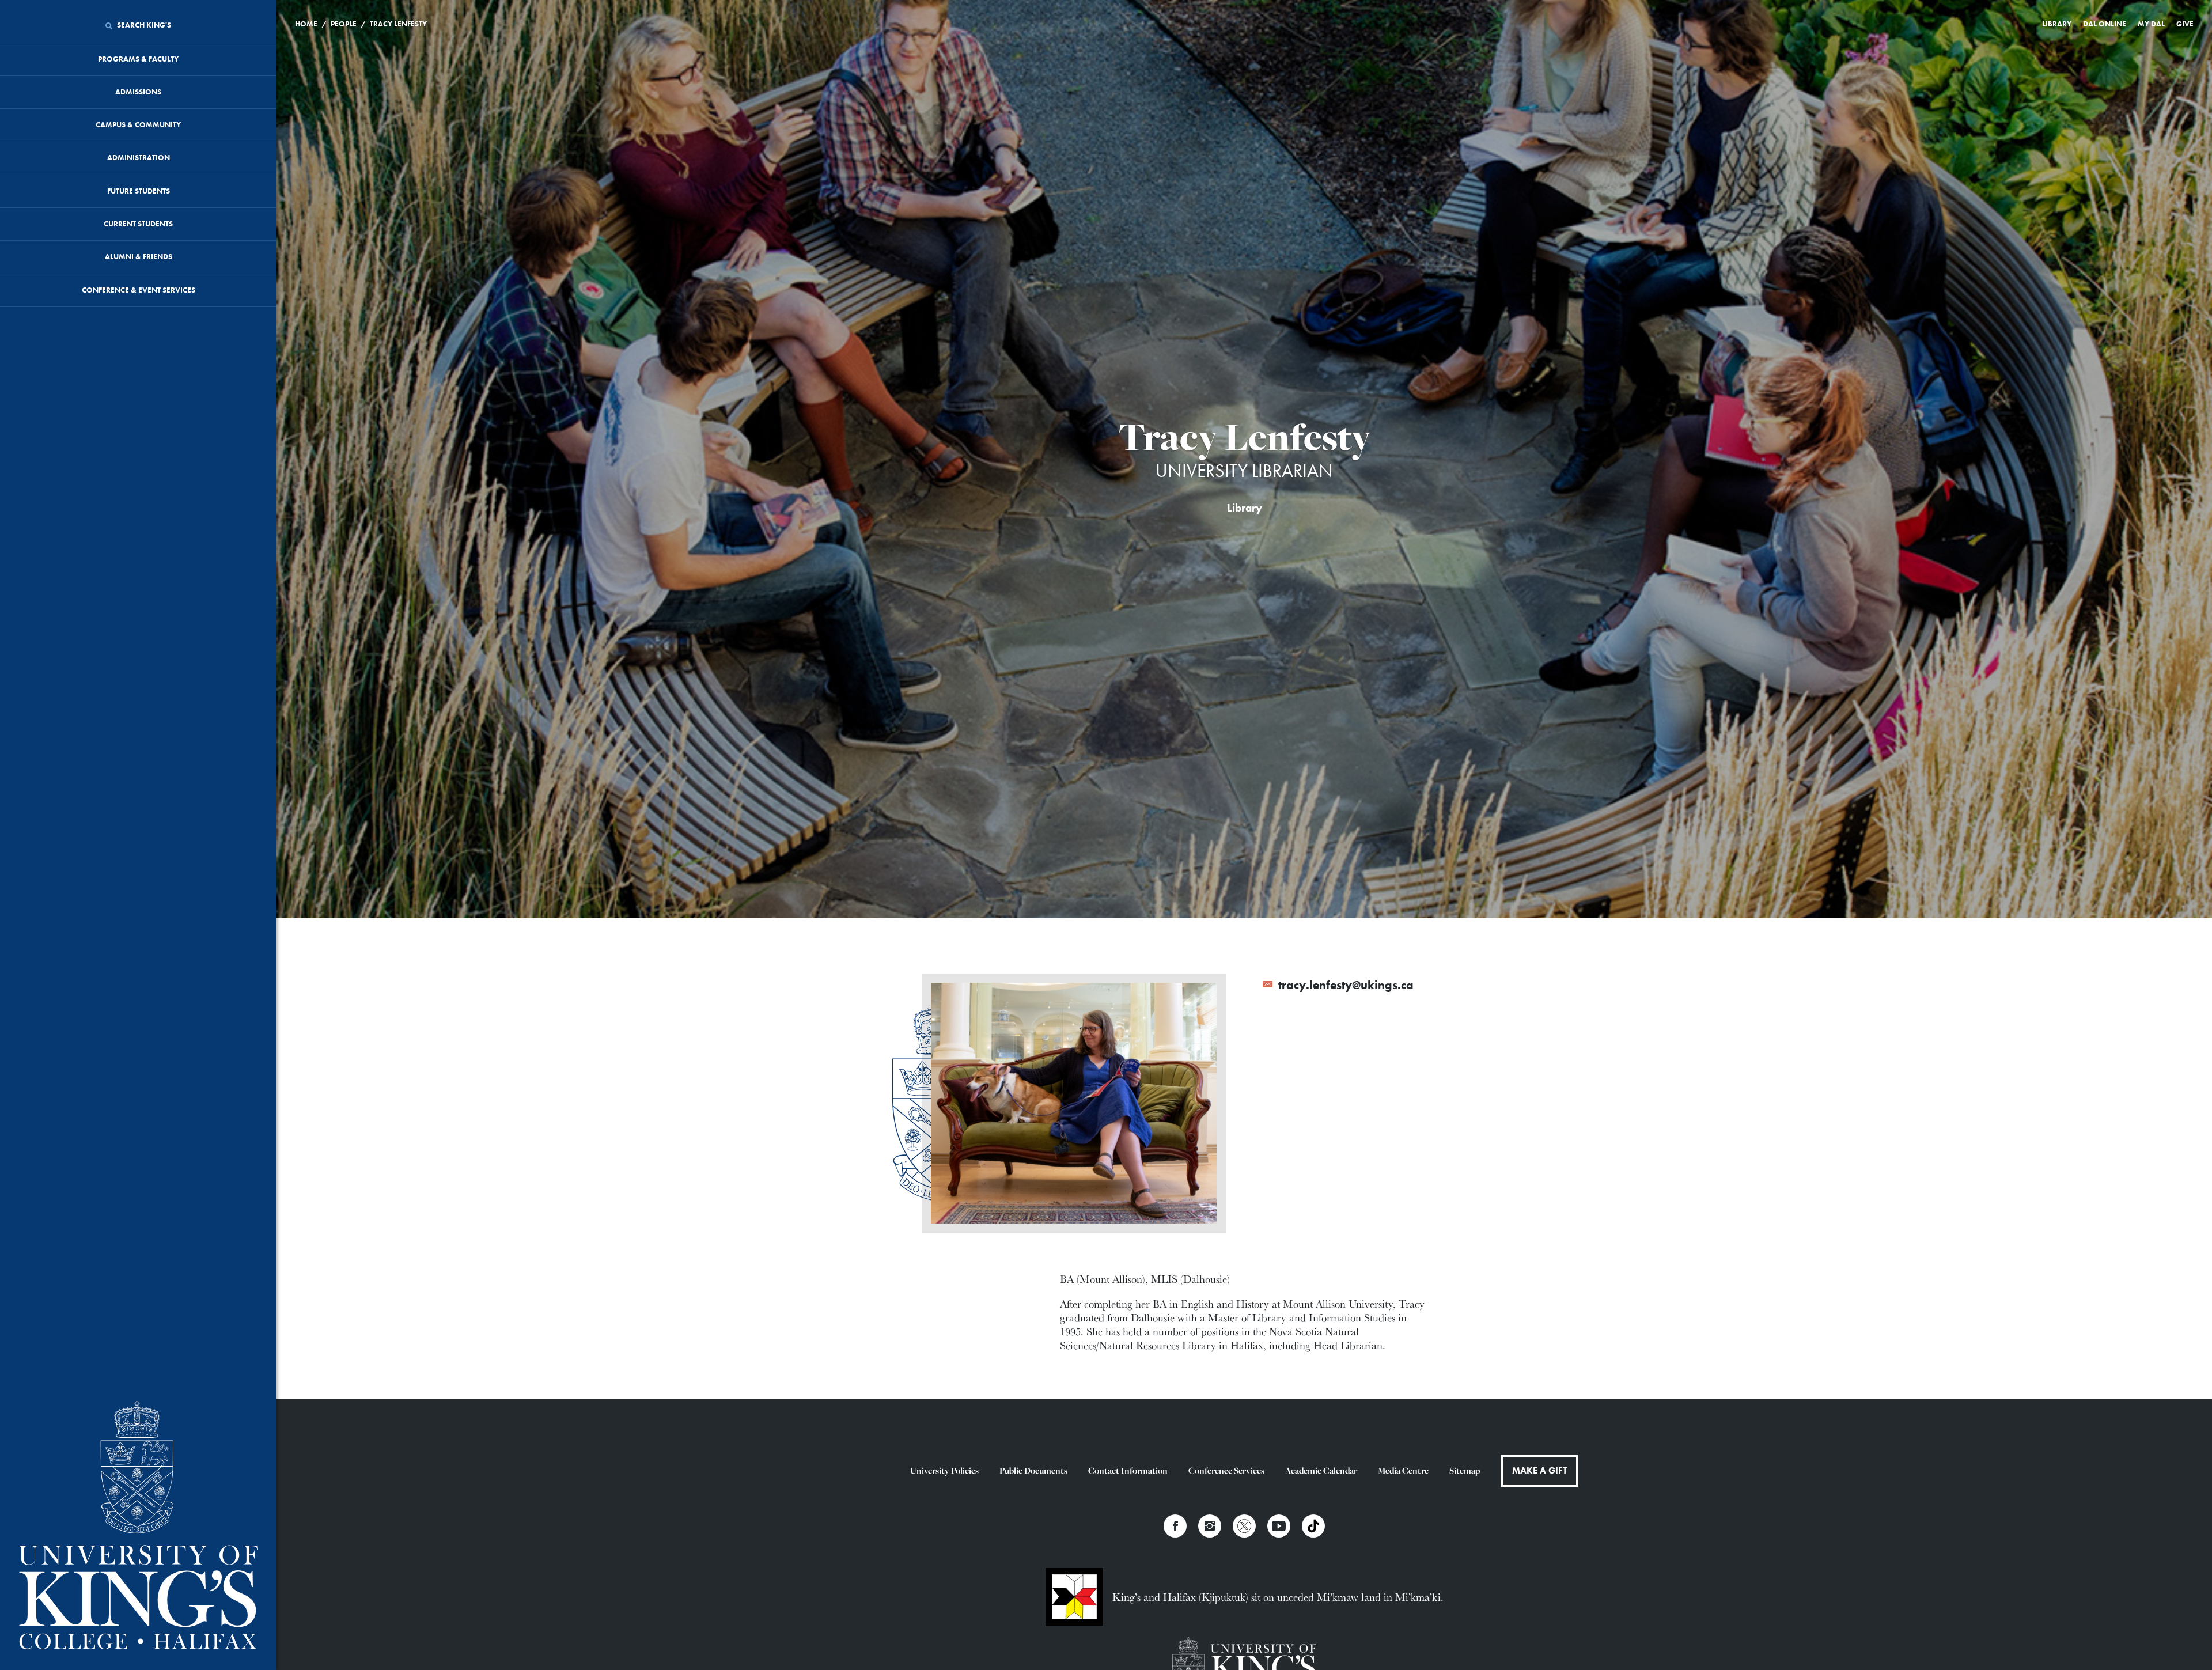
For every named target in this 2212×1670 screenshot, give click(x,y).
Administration (139, 158)
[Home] (138, 1526)
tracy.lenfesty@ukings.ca (1344, 985)
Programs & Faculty (138, 59)
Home (306, 24)
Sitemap (1465, 1470)
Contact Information (1128, 1470)
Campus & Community (138, 125)
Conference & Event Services (139, 290)
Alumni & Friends (139, 257)
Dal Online (2105, 24)
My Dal (2151, 24)
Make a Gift (1539, 1470)
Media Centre (1403, 1470)
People (344, 24)
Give (2185, 24)
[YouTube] (1279, 1526)
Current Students (138, 224)
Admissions (138, 92)
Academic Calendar (1321, 1470)
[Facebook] (1175, 1526)
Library (2057, 24)
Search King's (143, 25)
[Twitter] (1244, 1526)
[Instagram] (1210, 1526)
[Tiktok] (1313, 1526)
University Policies (944, 1470)
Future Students (139, 191)
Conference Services (1226, 1470)
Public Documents (1033, 1470)
